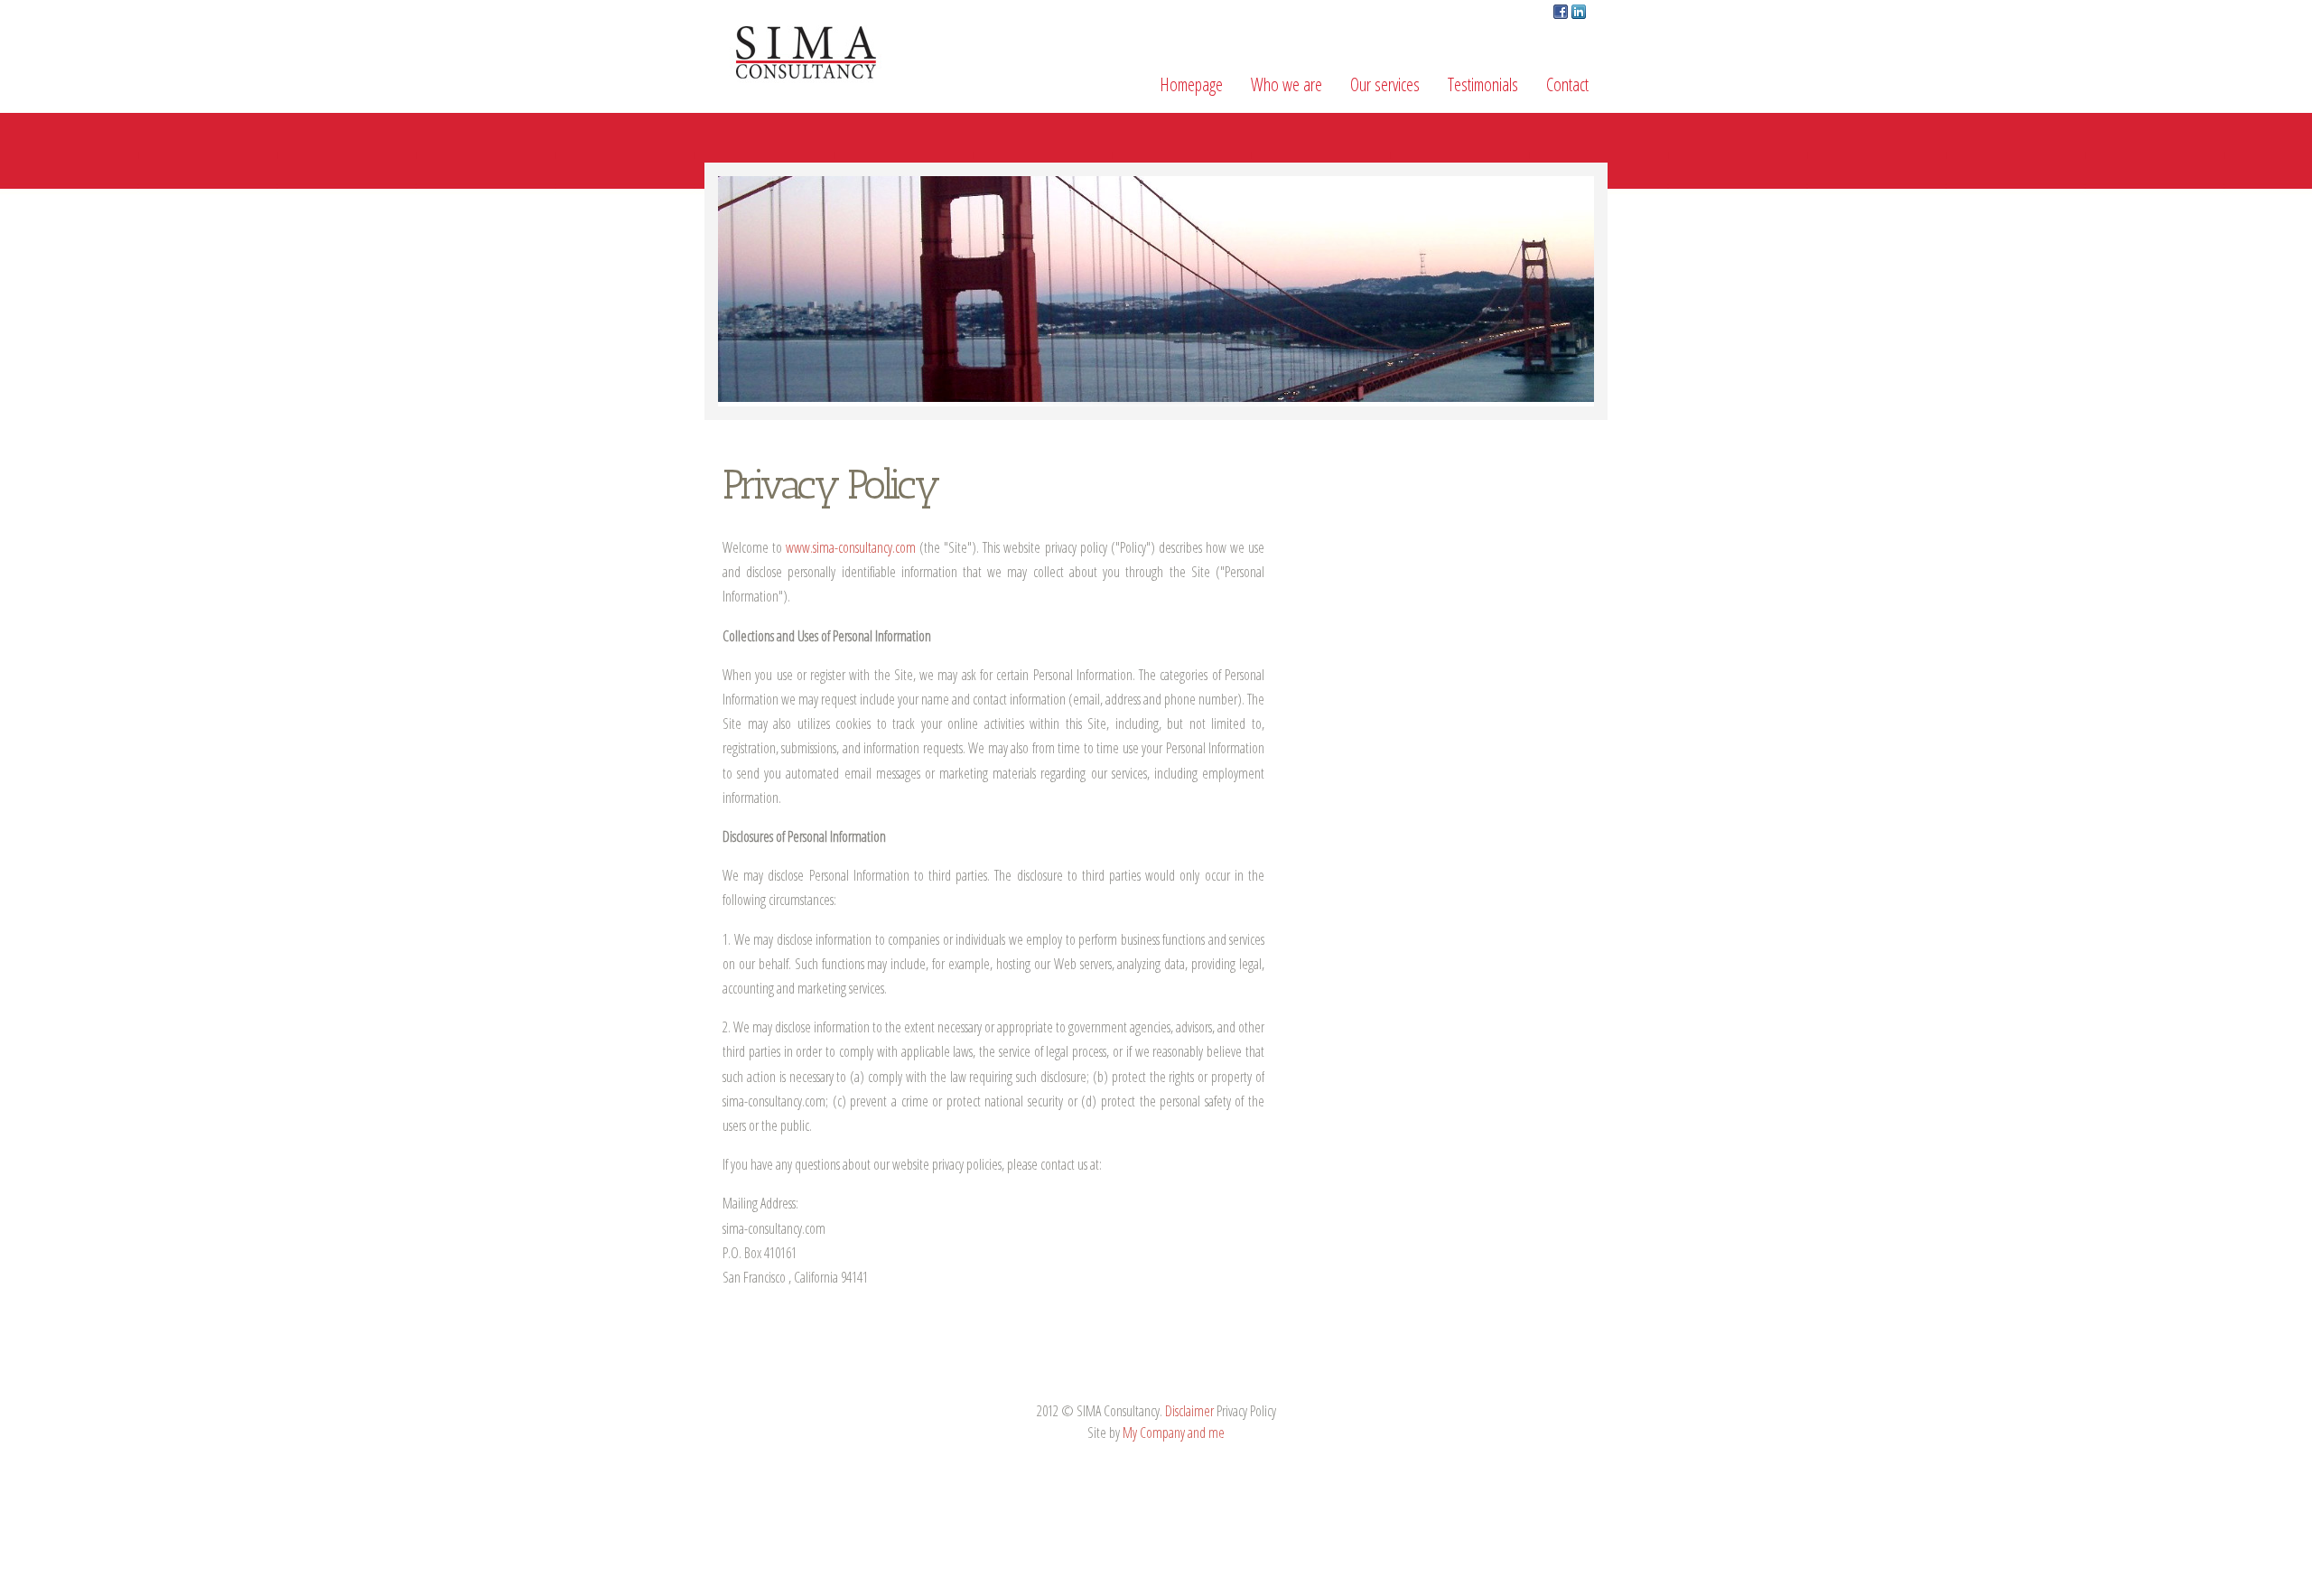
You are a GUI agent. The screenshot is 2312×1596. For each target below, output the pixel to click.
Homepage (1191, 84)
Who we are (1287, 84)
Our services (1385, 84)
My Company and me (1174, 1433)
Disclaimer (1189, 1411)
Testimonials (1483, 84)
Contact (1567, 84)
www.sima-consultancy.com (851, 547)
